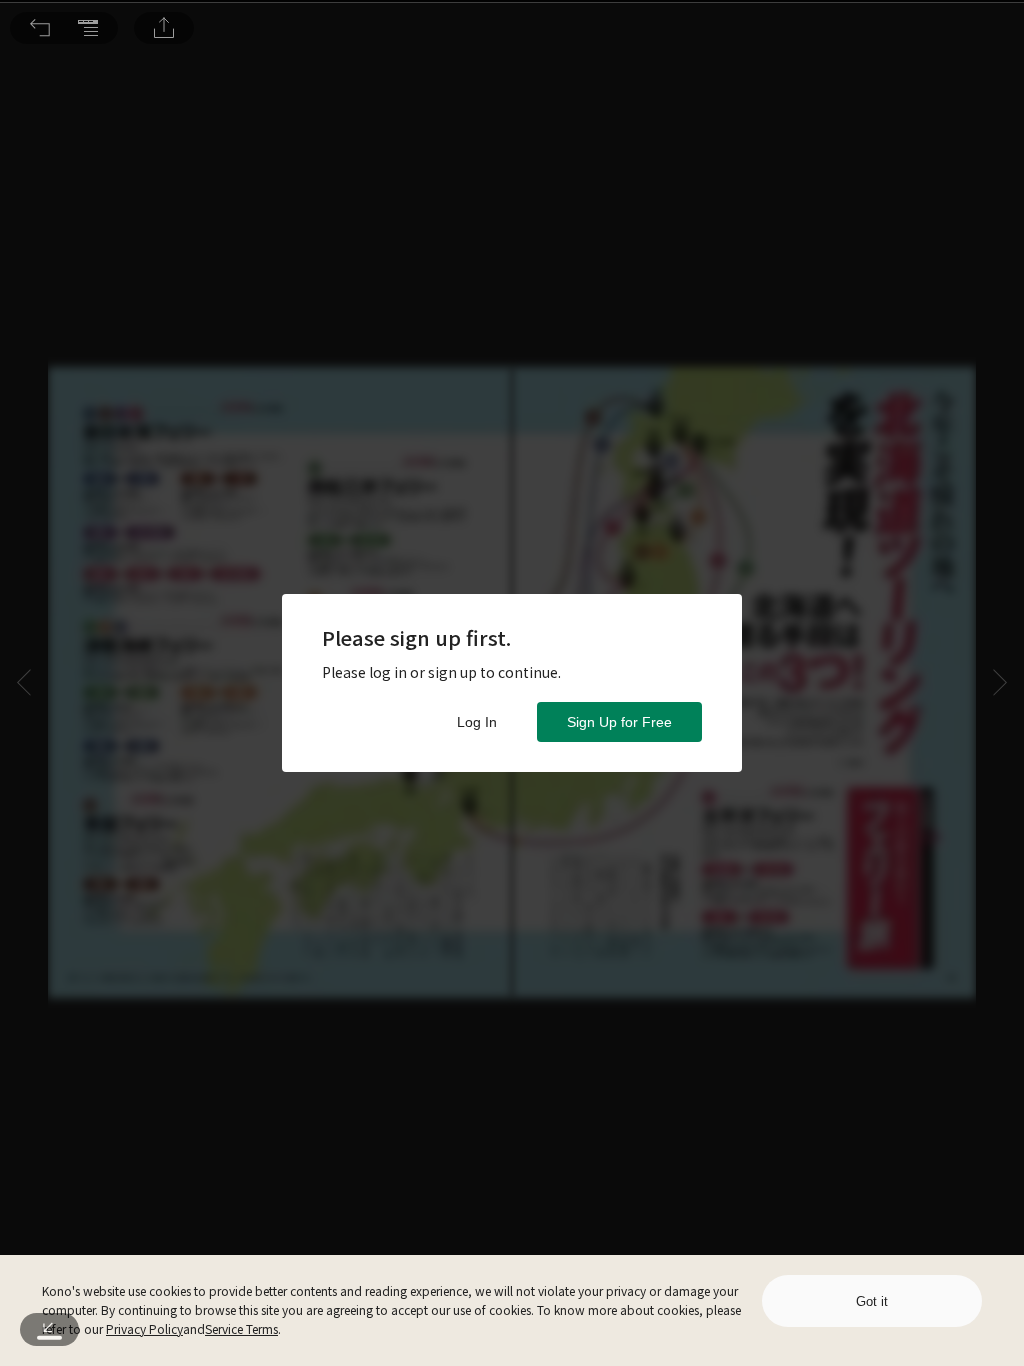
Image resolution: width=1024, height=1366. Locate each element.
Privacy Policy (144, 1328)
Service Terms (241, 1328)
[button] (40, 28)
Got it (872, 1301)
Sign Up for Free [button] (619, 722)
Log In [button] (477, 722)
